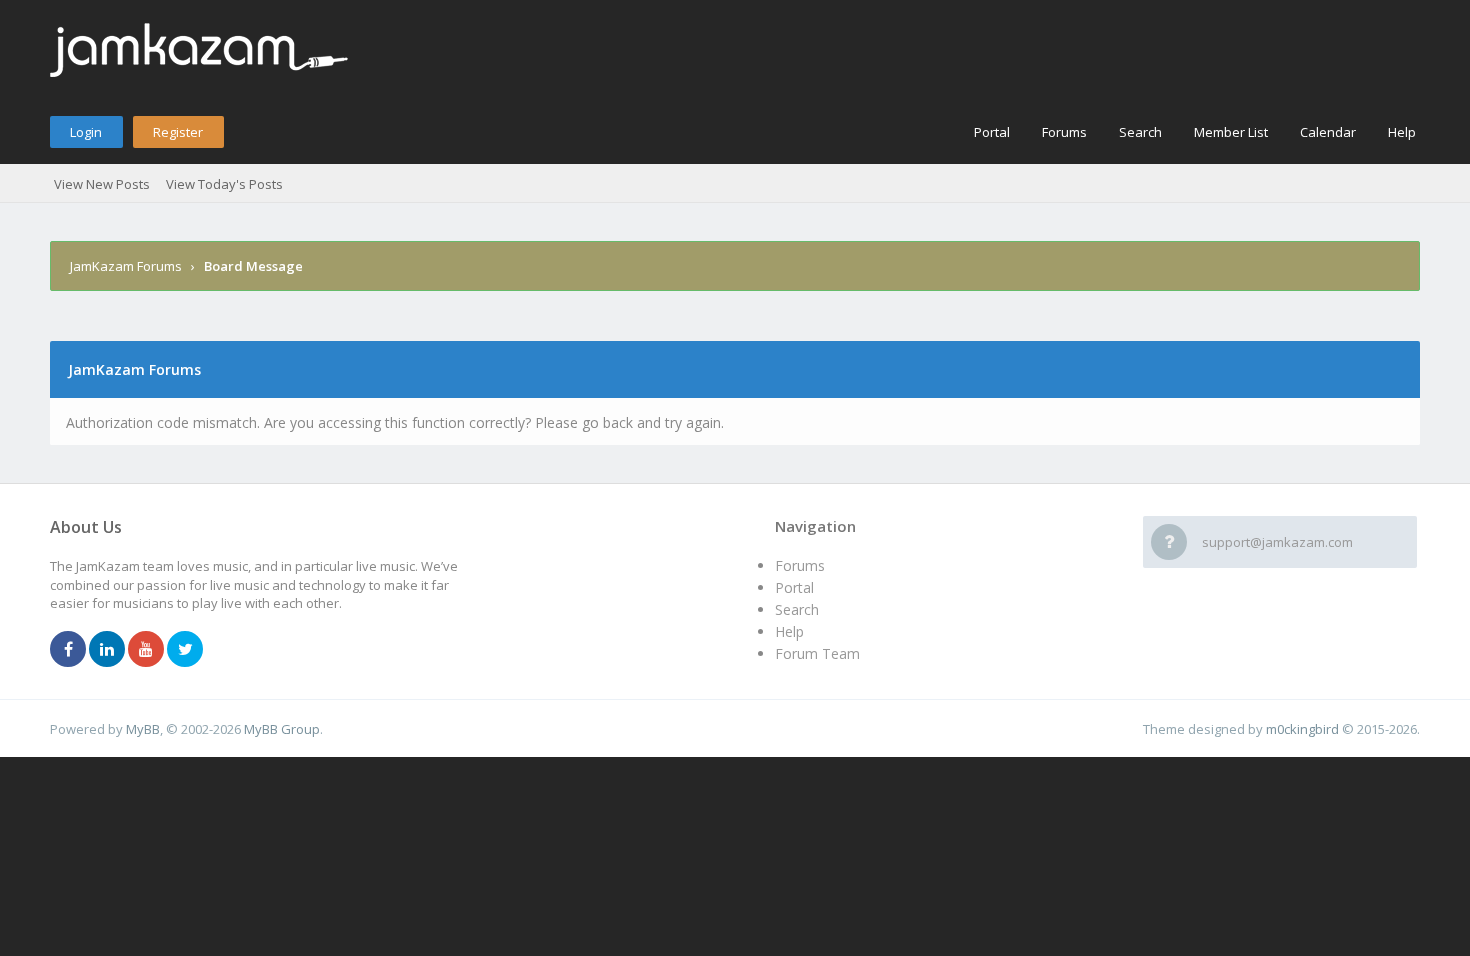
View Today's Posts (224, 184)
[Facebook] (68, 650)
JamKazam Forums (126, 266)
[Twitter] (185, 650)
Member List (1231, 132)
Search (1140, 132)
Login (86, 132)
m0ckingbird (1302, 729)
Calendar (1328, 132)
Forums (1064, 132)
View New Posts (102, 184)
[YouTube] (146, 650)
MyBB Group (282, 729)
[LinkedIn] (107, 650)
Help (1402, 132)
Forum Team (817, 653)
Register (178, 132)
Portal (992, 132)
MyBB (143, 729)
